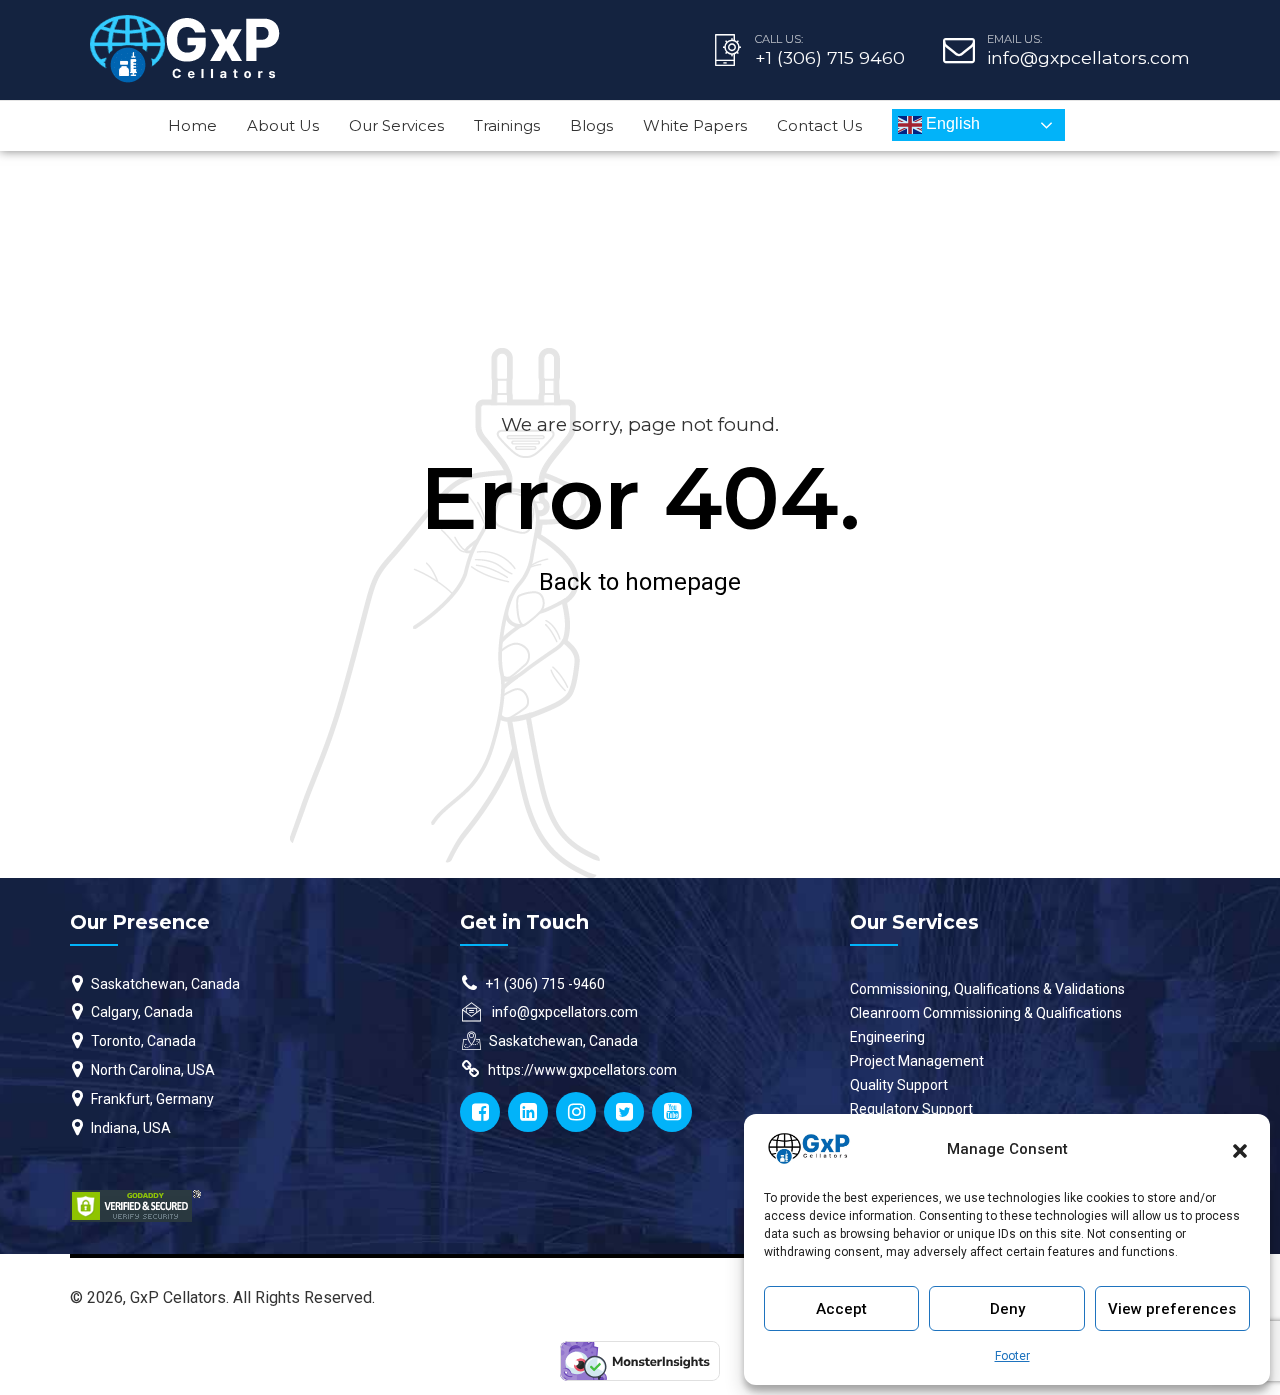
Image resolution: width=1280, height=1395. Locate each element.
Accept (841, 1309)
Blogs (591, 125)
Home (192, 125)
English (951, 123)
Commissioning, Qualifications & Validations (987, 989)
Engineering (887, 1037)
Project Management (917, 1061)
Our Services (396, 125)
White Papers (695, 125)
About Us (283, 125)
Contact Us (819, 125)
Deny (1007, 1309)
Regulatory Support (911, 1109)
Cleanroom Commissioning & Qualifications (986, 1013)
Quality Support (899, 1085)
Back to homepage (640, 582)
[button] (1240, 1149)
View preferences (1172, 1309)
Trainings (507, 125)
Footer (1012, 1356)
